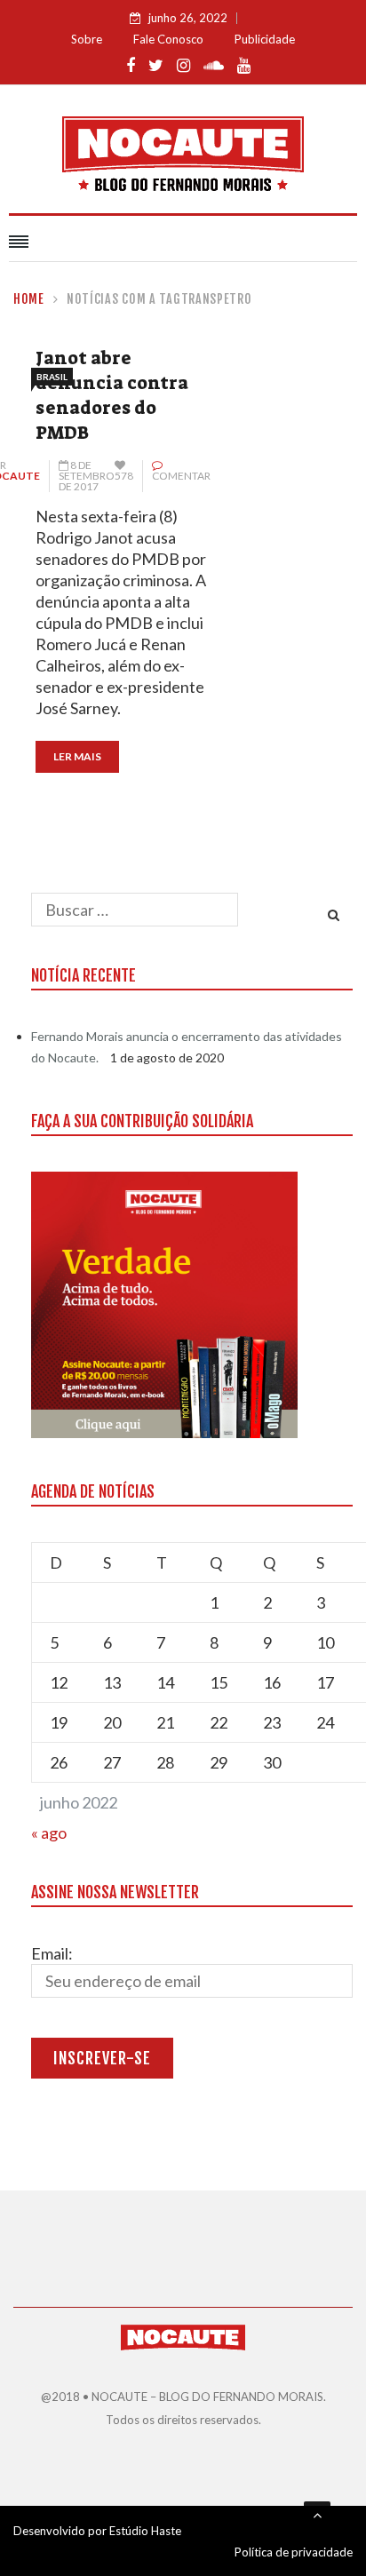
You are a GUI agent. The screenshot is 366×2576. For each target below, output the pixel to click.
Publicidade (265, 39)
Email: (52, 1953)
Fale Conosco (168, 39)
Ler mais (77, 756)
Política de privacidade (294, 2552)
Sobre (87, 39)
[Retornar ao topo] (317, 2515)
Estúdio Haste (145, 2531)
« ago (49, 1833)
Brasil (52, 377)
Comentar (181, 476)
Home (29, 299)
